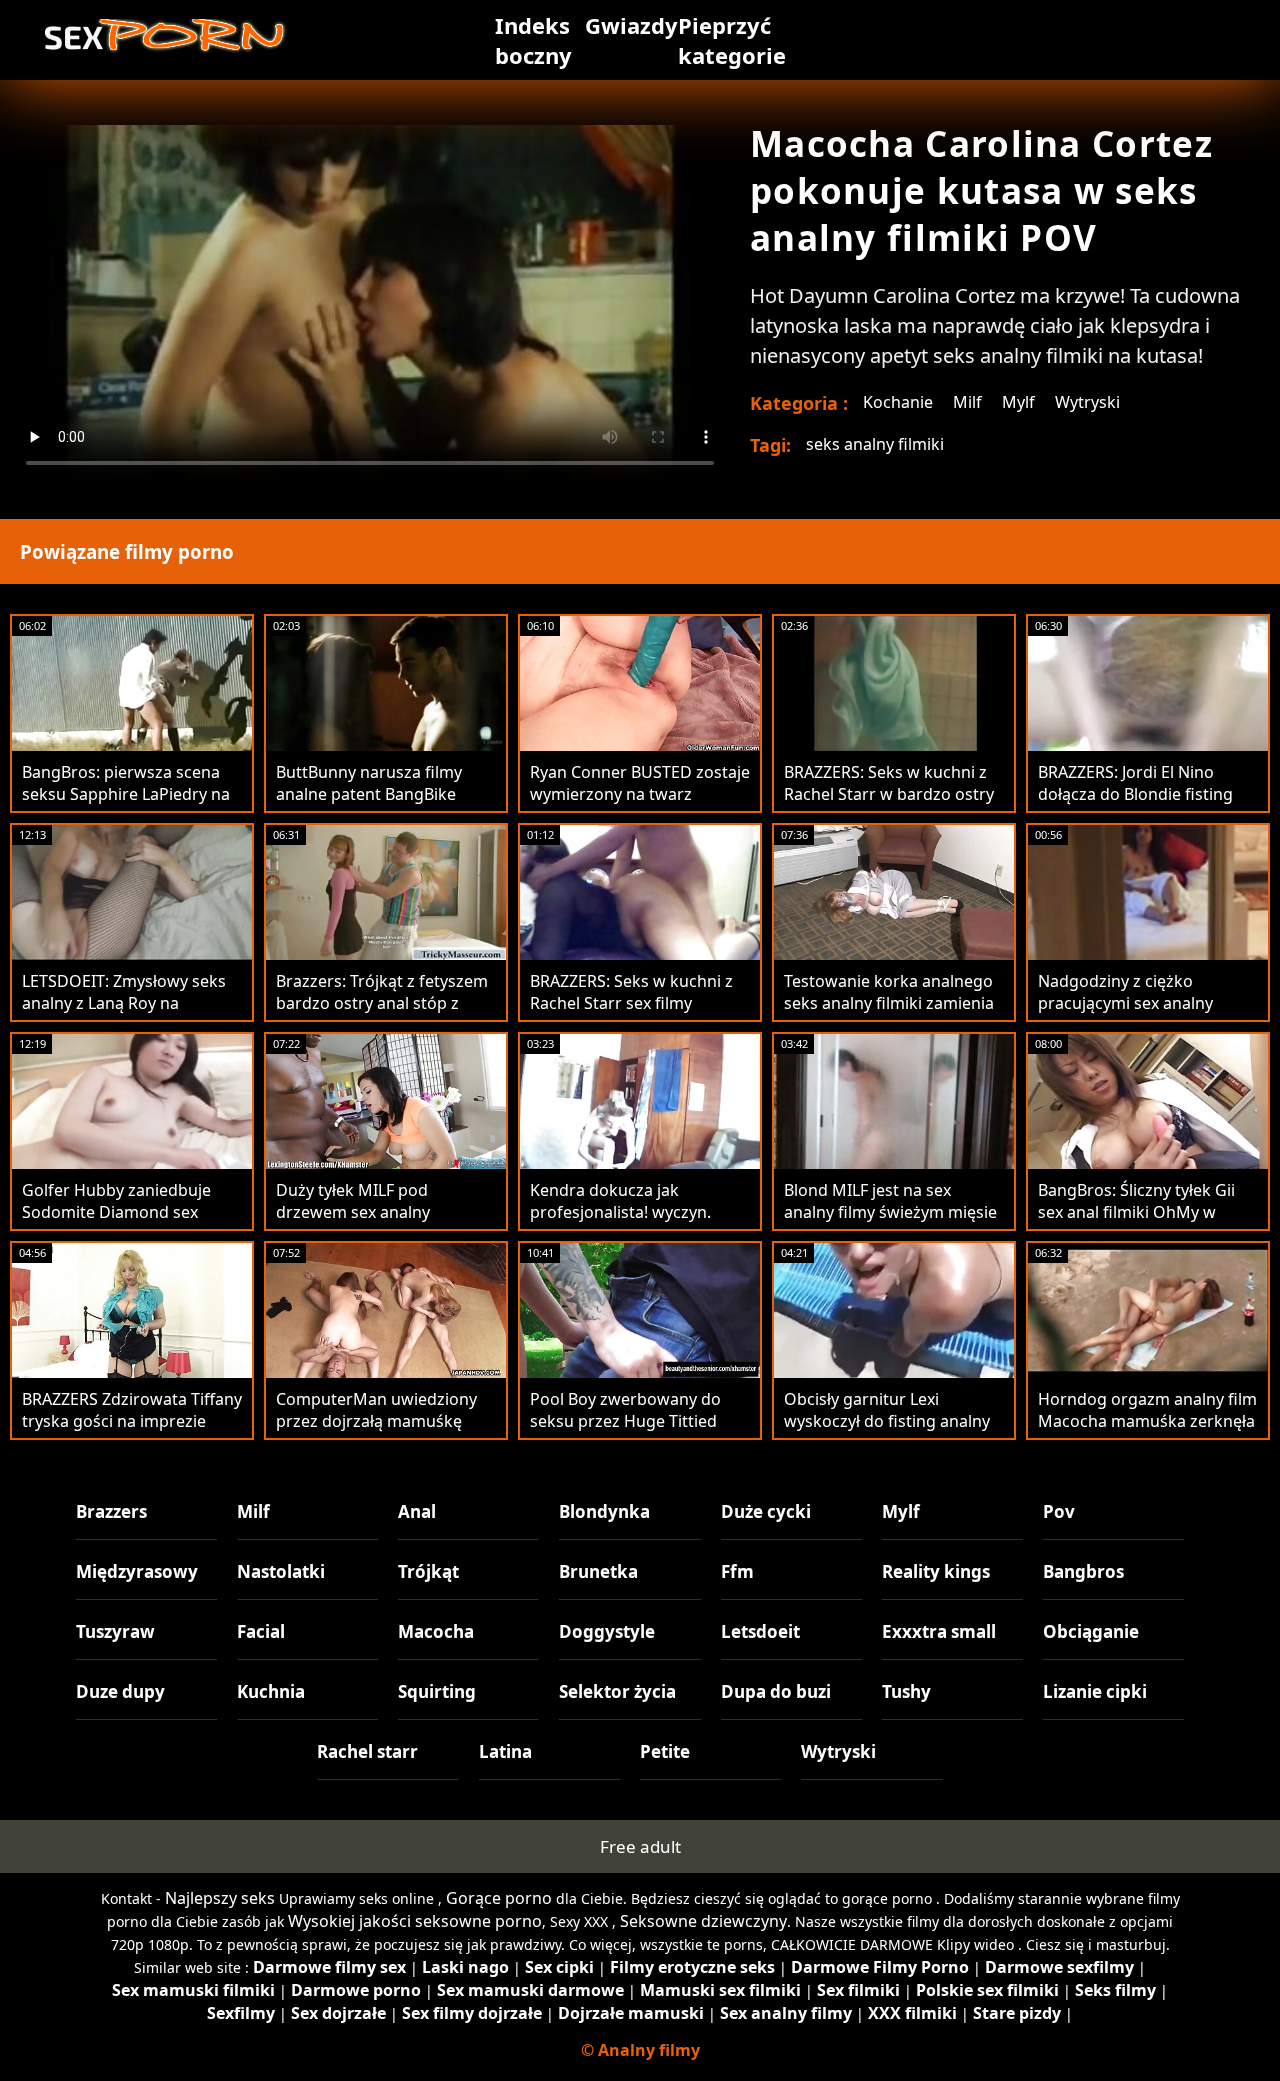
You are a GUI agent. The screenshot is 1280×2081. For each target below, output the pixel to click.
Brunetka (598, 1571)
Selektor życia (617, 1691)
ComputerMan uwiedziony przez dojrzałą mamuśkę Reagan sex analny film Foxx (381, 1421)
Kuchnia (271, 1691)
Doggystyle (607, 1631)
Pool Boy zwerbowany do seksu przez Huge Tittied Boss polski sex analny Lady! (635, 1421)
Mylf (1018, 402)
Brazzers (111, 1511)
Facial (261, 1631)
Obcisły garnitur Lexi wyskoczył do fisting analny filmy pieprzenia (887, 1421)
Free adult (640, 1846)
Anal (417, 1511)
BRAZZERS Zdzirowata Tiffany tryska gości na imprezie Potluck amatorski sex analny (132, 1432)
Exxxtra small (939, 1631)
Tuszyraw (115, 1631)
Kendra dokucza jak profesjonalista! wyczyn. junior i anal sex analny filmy (636, 1212)
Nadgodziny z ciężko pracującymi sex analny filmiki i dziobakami (1125, 1003)
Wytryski (1087, 402)
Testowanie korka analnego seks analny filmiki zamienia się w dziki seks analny (889, 1003)
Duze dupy (120, 1691)
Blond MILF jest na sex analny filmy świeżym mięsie (890, 1201)
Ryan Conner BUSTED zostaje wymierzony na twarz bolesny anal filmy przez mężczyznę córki (640, 805)
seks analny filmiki (875, 444)
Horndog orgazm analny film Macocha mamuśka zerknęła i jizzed (1147, 1421)
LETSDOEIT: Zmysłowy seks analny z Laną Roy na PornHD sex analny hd (124, 1003)
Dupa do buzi (776, 1691)
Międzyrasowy (137, 1571)
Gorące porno (499, 1898)
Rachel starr (367, 1751)
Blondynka (604, 1511)
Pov (1059, 1511)
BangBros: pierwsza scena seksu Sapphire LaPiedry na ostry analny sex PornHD (126, 794)
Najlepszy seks (220, 1898)
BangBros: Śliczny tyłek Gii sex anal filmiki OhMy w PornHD (1136, 1212)
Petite (665, 1751)
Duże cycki (766, 1511)
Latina (505, 1751)
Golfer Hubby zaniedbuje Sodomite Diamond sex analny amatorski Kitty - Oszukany (116, 1223)
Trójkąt (428, 1571)
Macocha (436, 1631)
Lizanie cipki (1095, 1691)
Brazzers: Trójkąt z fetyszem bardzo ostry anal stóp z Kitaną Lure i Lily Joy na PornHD (382, 1014)
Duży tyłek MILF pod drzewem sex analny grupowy (353, 1212)
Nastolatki (281, 1571)
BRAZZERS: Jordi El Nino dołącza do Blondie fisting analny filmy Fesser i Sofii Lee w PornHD (1147, 805)
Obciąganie (1091, 1631)
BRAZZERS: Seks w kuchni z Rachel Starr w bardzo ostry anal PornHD (889, 794)
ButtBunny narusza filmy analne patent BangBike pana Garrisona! (369, 794)
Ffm (737, 1571)
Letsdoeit (760, 1631)
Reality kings (936, 1571)
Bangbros (1083, 1571)
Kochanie (898, 402)
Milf (967, 402)
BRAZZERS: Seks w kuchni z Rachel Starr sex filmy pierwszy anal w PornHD (631, 1003)
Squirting (437, 1691)
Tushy (906, 1691)
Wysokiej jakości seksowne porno (415, 1921)
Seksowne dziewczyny (703, 1921)
